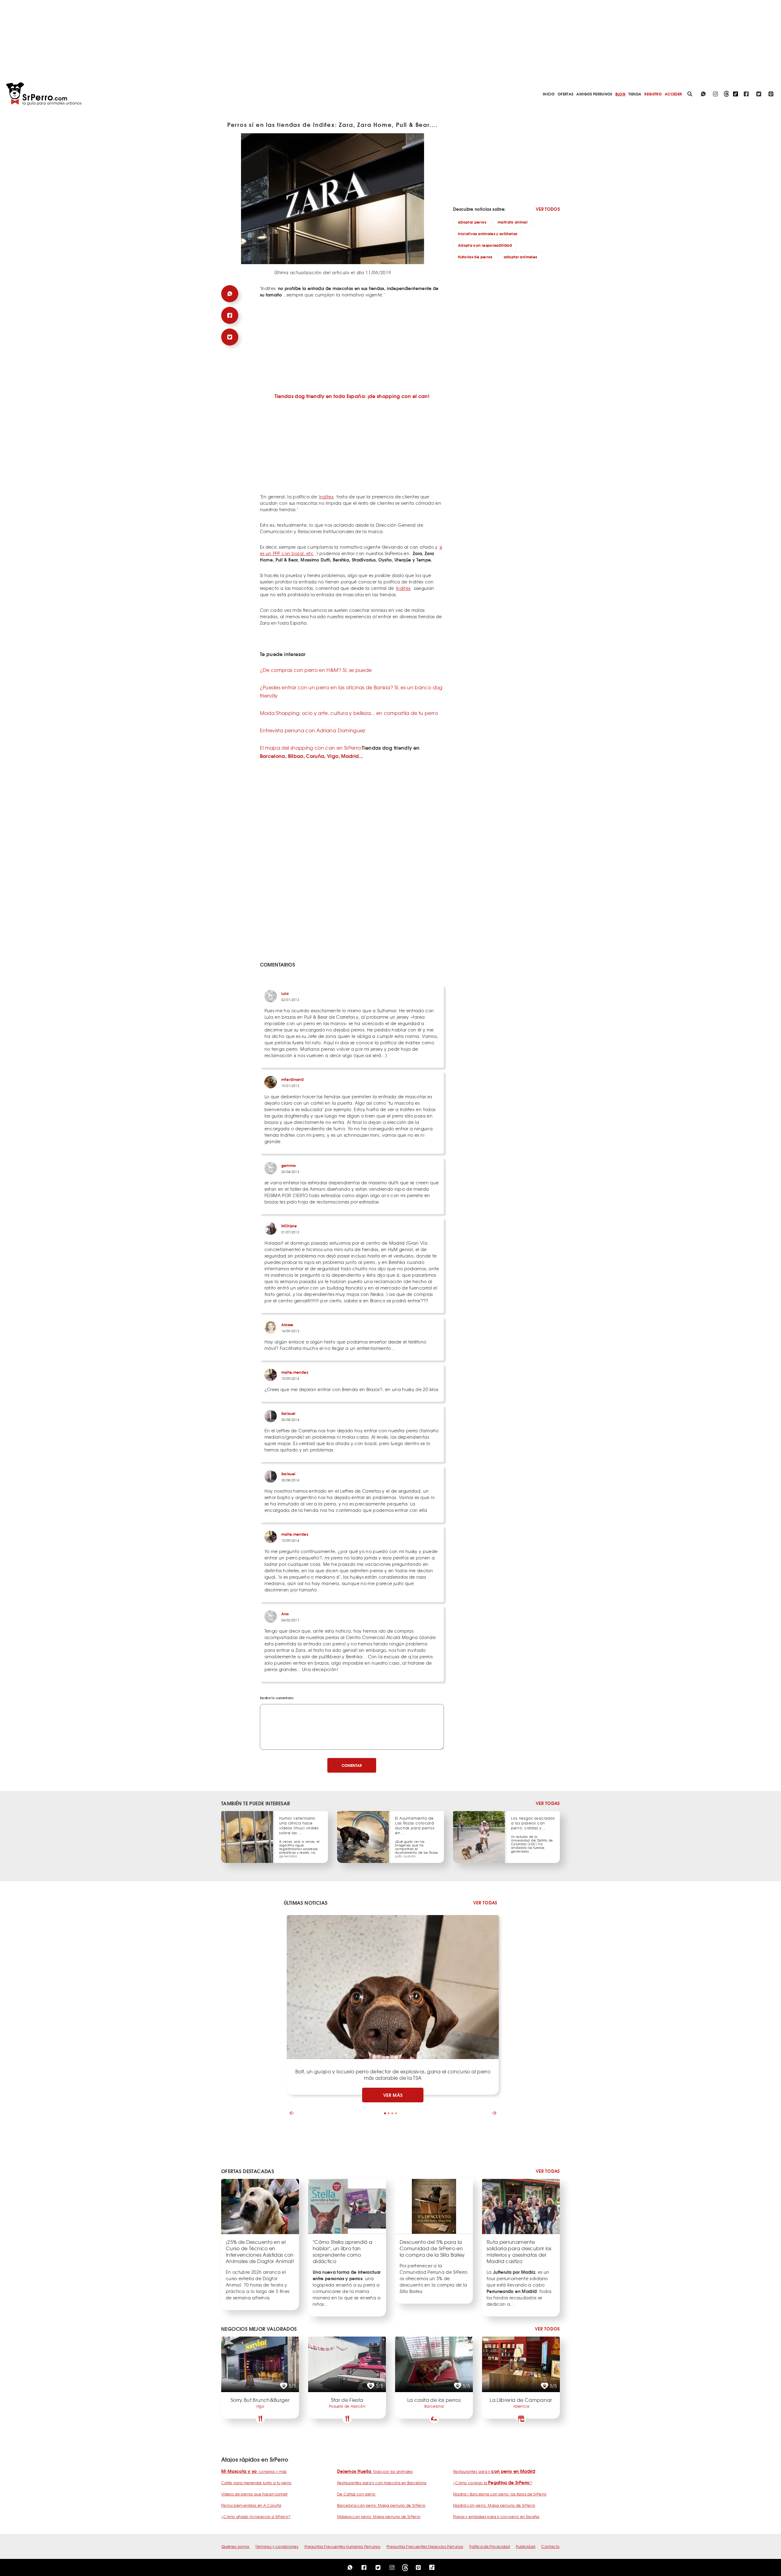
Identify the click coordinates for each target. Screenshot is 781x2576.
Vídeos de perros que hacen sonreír (254, 2494)
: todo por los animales (375, 2471)
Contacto (550, 2546)
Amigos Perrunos (594, 94)
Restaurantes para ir (494, 2471)
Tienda (635, 94)
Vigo (333, 756)
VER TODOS (548, 209)
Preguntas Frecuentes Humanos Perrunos (342, 2546)
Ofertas (565, 94)
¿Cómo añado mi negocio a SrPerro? (256, 2517)
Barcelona (273, 756)
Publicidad (526, 2546)
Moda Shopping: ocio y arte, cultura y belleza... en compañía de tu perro (349, 713)
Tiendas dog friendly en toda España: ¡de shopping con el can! (352, 396)
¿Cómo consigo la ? (493, 2483)
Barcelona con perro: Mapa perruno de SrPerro (381, 2505)
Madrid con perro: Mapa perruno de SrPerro (494, 2505)
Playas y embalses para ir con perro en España (496, 2517)
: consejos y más (254, 2471)
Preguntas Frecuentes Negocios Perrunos (425, 2546)
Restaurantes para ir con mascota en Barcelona (382, 2483)
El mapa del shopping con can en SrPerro (310, 748)
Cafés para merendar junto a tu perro (256, 2483)
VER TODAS (548, 1803)
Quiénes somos (236, 2546)
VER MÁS (393, 2095)
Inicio (549, 94)
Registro (653, 94)
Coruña (315, 756)
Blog (620, 94)
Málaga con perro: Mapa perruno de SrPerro (379, 2517)
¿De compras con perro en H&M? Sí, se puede (316, 670)
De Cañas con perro (356, 2494)
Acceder (673, 94)
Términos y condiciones (277, 2546)
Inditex (326, 497)
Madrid (350, 756)
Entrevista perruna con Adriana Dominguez (313, 730)
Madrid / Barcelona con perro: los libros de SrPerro (500, 2494)
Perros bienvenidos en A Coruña (251, 2505)
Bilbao (296, 756)
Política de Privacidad (489, 2546)
